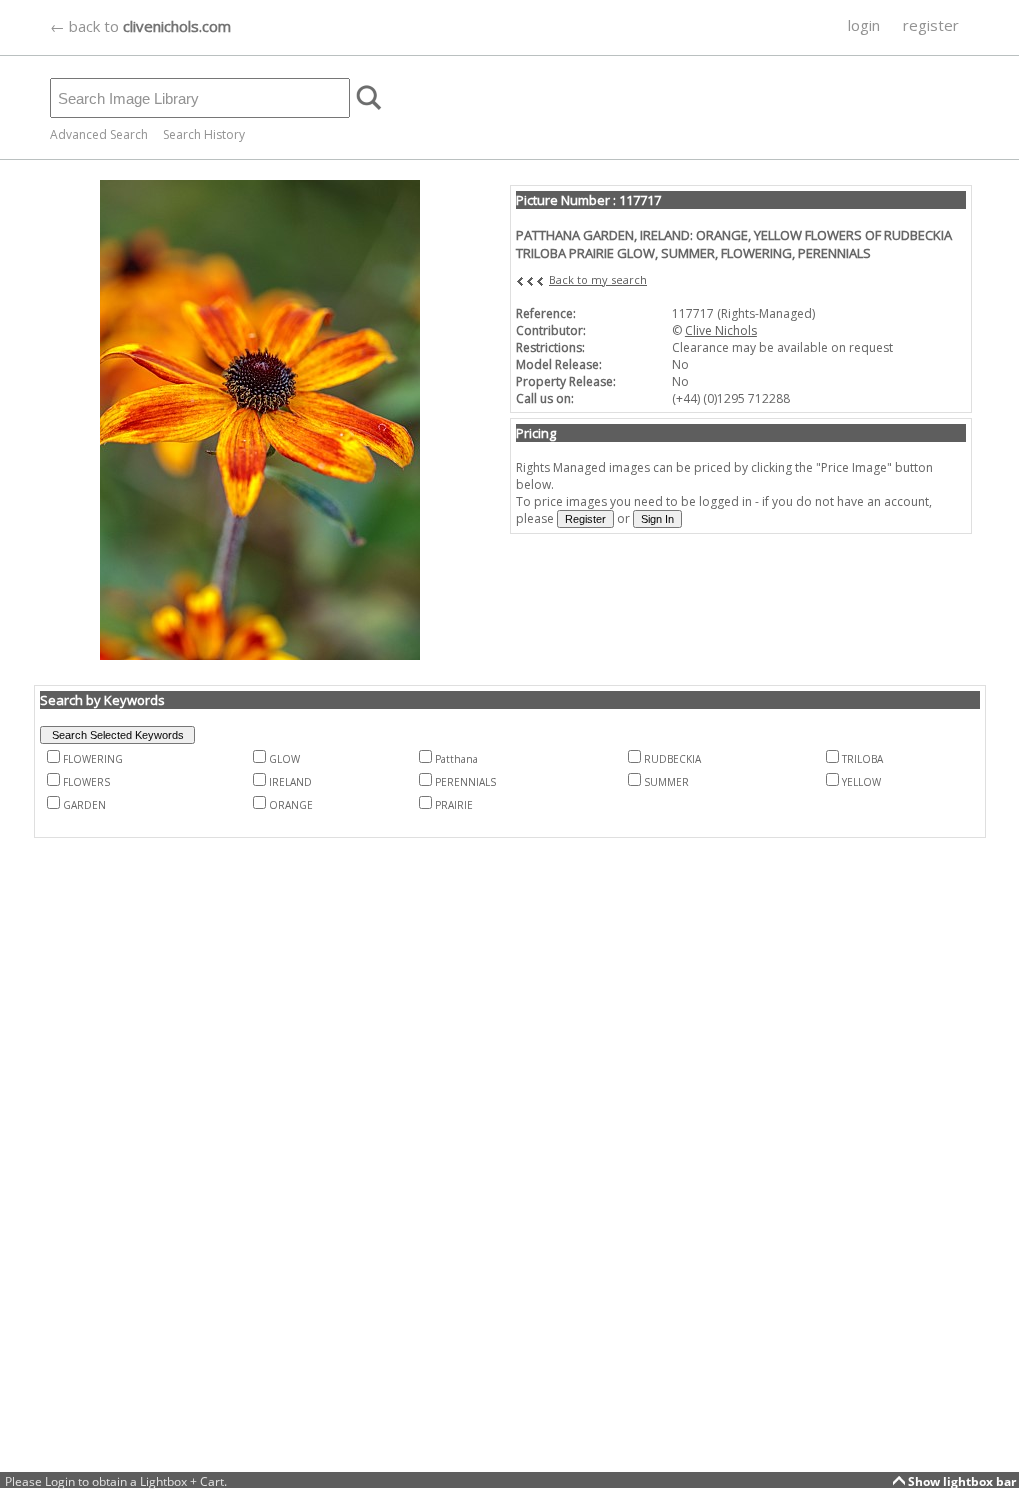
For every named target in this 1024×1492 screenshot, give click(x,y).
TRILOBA (862, 759)
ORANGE (291, 805)
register (931, 25)
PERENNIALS (465, 782)
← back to (140, 26)
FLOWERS (86, 782)
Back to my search (598, 279)
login (864, 25)
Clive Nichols (721, 330)
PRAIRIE (454, 805)
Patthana (456, 759)
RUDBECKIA (672, 759)
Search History (204, 134)
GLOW (284, 759)
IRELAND (290, 782)
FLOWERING (93, 759)
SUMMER (666, 782)
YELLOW (861, 782)
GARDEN (84, 805)
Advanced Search (99, 134)
